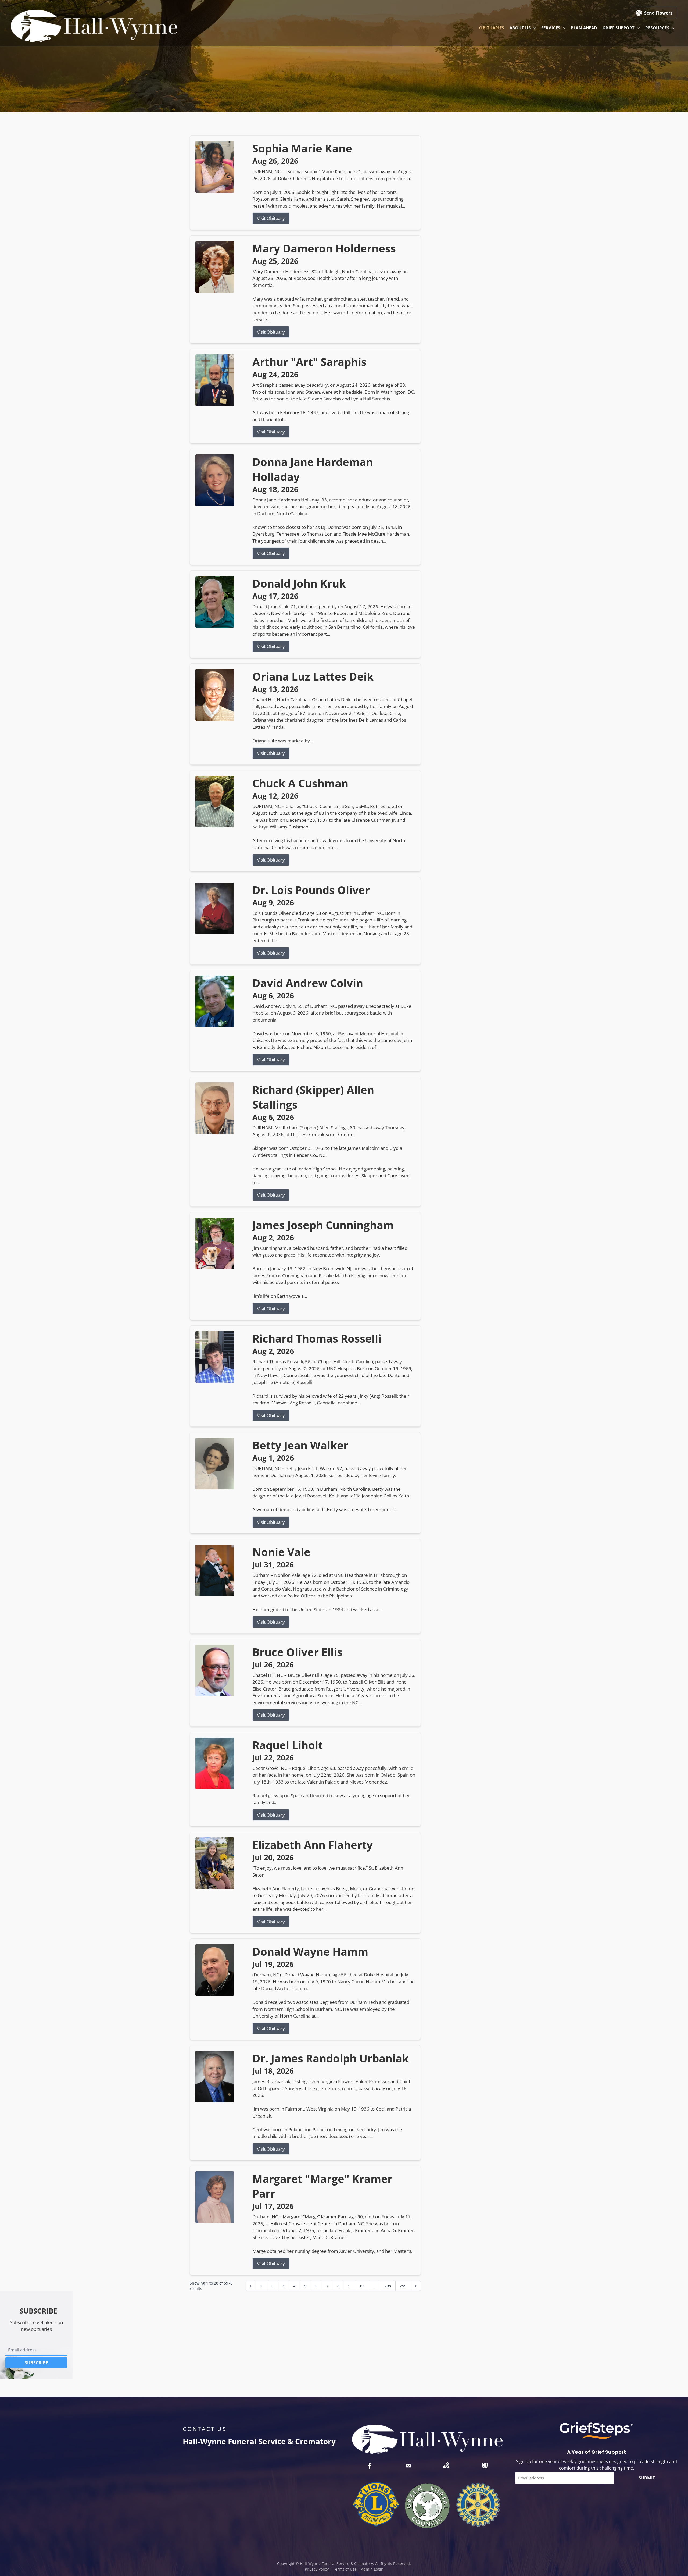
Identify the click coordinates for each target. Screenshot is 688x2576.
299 (403, 2286)
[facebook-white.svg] (370, 2466)
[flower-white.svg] (485, 2466)
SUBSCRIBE (36, 2363)
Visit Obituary (271, 218)
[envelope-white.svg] (408, 2466)
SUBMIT (647, 2478)
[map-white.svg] (446, 2466)
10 (361, 2286)
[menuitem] (492, 28)
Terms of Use (345, 2569)
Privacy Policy (317, 2569)
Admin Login (372, 2569)
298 (388, 2286)
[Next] (416, 2286)
